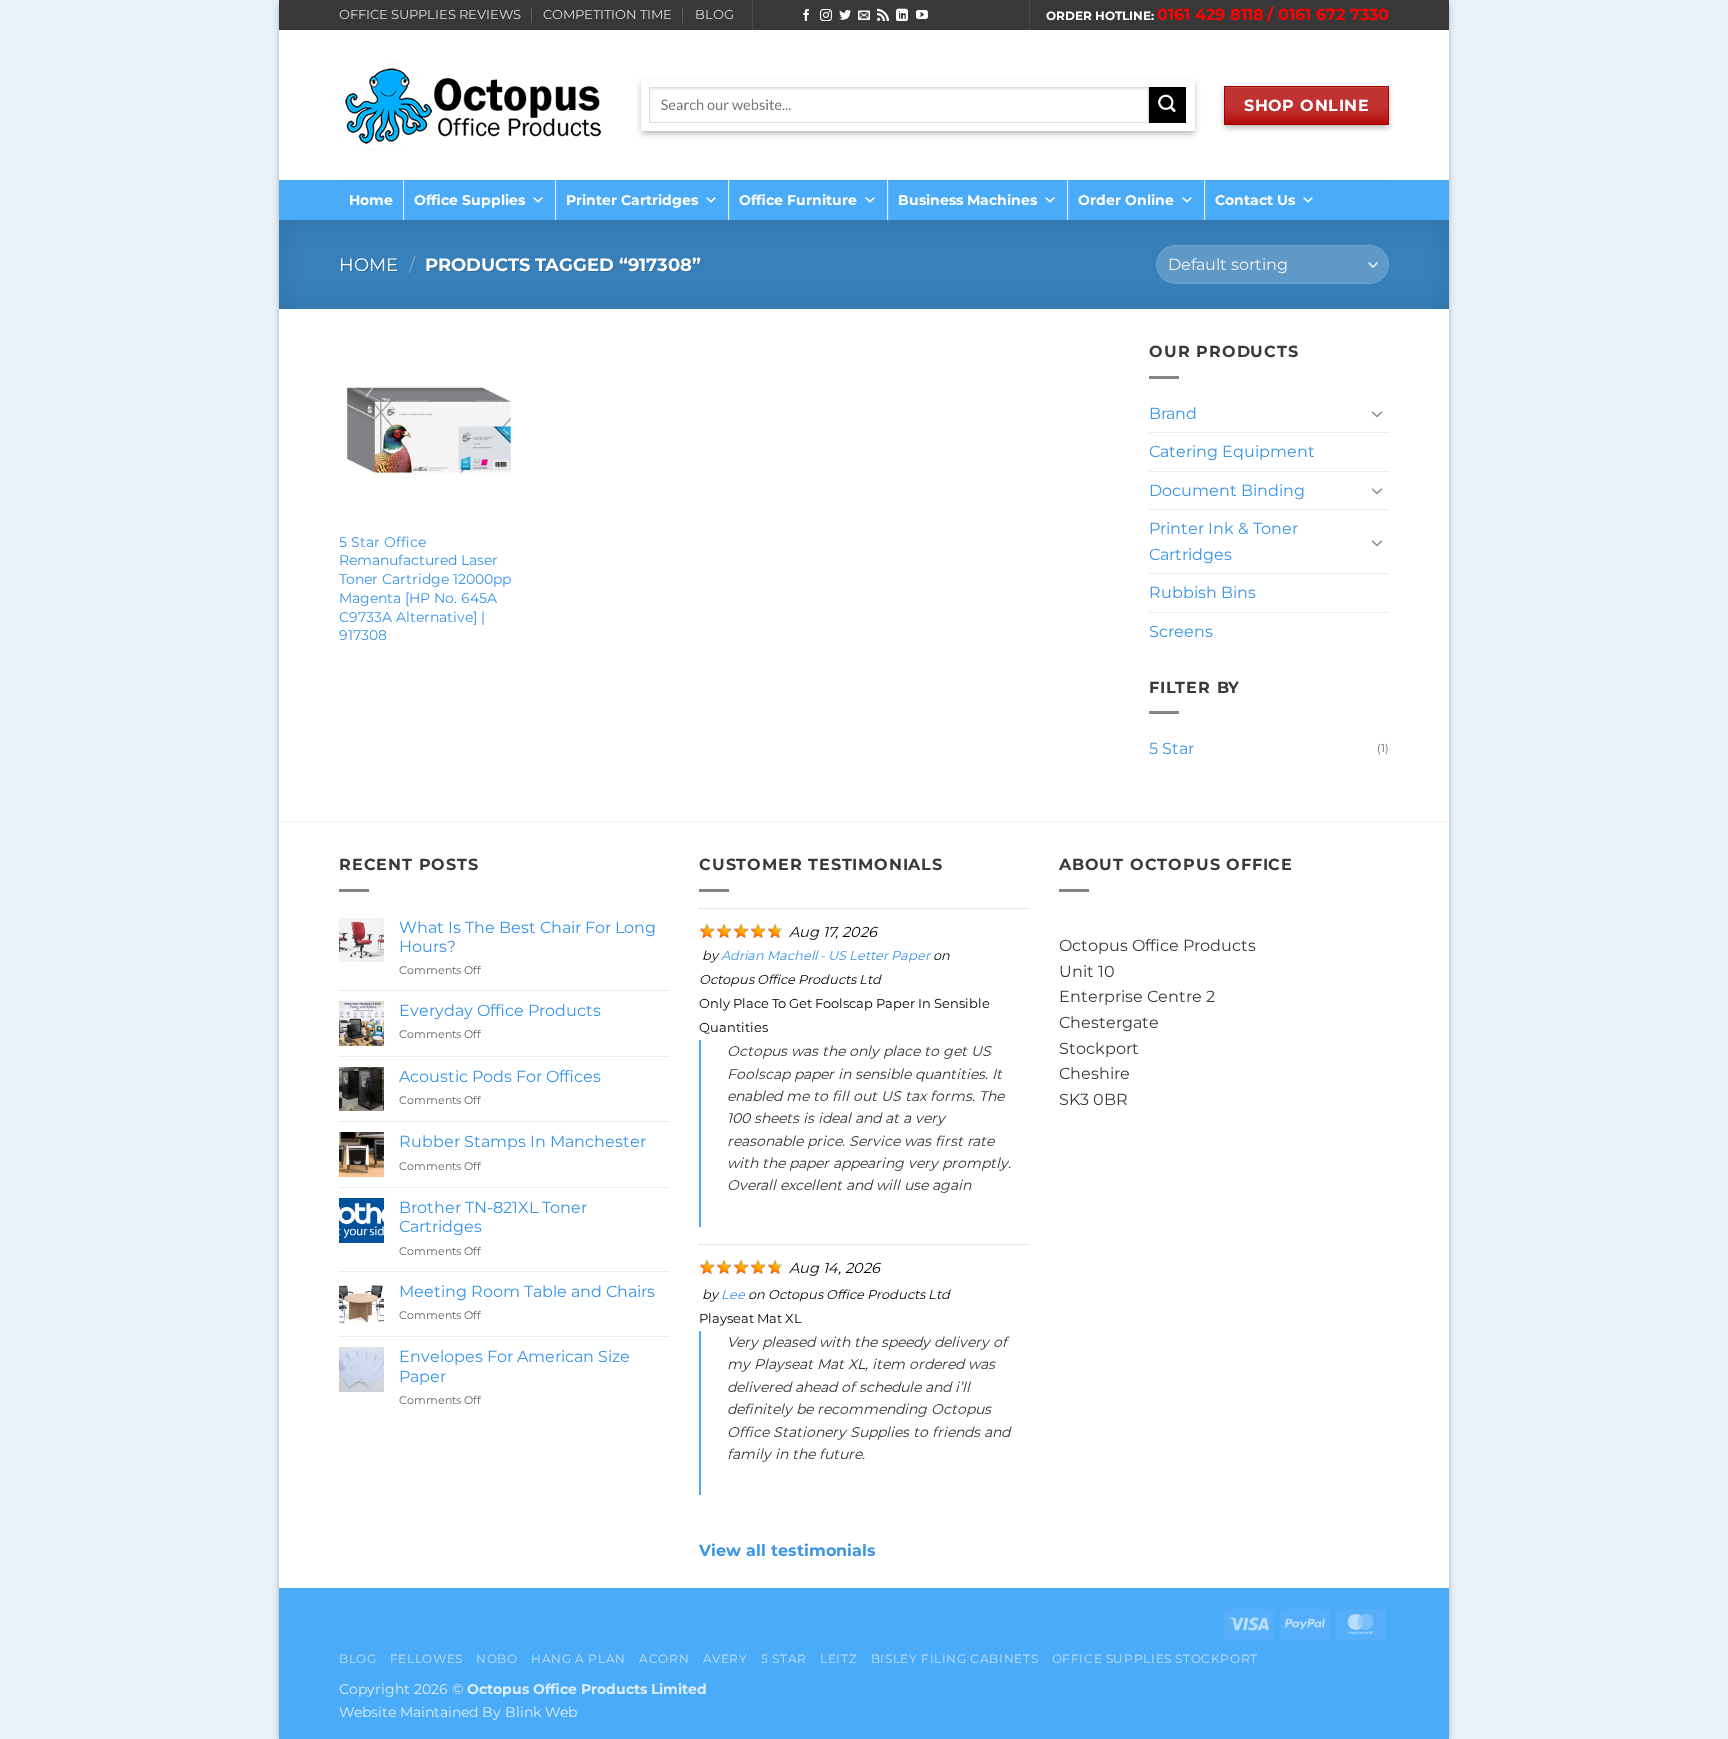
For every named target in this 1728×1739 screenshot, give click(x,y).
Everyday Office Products (500, 1010)
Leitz (838, 1658)
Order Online (1126, 200)
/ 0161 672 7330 (1328, 14)
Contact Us (1255, 200)
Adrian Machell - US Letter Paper (825, 955)
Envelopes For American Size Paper (514, 1366)
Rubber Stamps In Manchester (522, 1141)
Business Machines (967, 200)
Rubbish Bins (1202, 592)
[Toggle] (1377, 413)
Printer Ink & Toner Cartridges (1223, 541)
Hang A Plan (578, 1658)
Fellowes (426, 1658)
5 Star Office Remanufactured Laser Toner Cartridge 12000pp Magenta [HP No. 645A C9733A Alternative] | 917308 (425, 589)
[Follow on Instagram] (826, 16)
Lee (733, 1294)
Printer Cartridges (632, 200)
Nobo (496, 1658)
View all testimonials (787, 1550)
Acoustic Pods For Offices (500, 1076)
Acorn (664, 1658)
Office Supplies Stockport (1155, 1658)
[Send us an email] (864, 16)
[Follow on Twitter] (845, 16)
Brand (1173, 413)
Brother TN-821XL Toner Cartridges (493, 1217)
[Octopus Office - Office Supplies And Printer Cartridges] (475, 105)
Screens (1181, 631)
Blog (357, 1658)
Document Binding (1227, 490)
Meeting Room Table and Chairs (527, 1291)
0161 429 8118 (1210, 14)
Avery (725, 1658)
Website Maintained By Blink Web (458, 1712)
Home (371, 200)
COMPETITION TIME (607, 14)
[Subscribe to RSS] (883, 16)
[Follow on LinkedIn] (902, 16)
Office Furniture (798, 200)
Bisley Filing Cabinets (954, 1658)
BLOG (714, 14)
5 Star (1171, 748)
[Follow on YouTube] (922, 16)
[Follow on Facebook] (806, 16)
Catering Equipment (1232, 451)
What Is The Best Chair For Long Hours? (527, 937)
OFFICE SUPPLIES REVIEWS (430, 14)
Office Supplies (469, 200)
